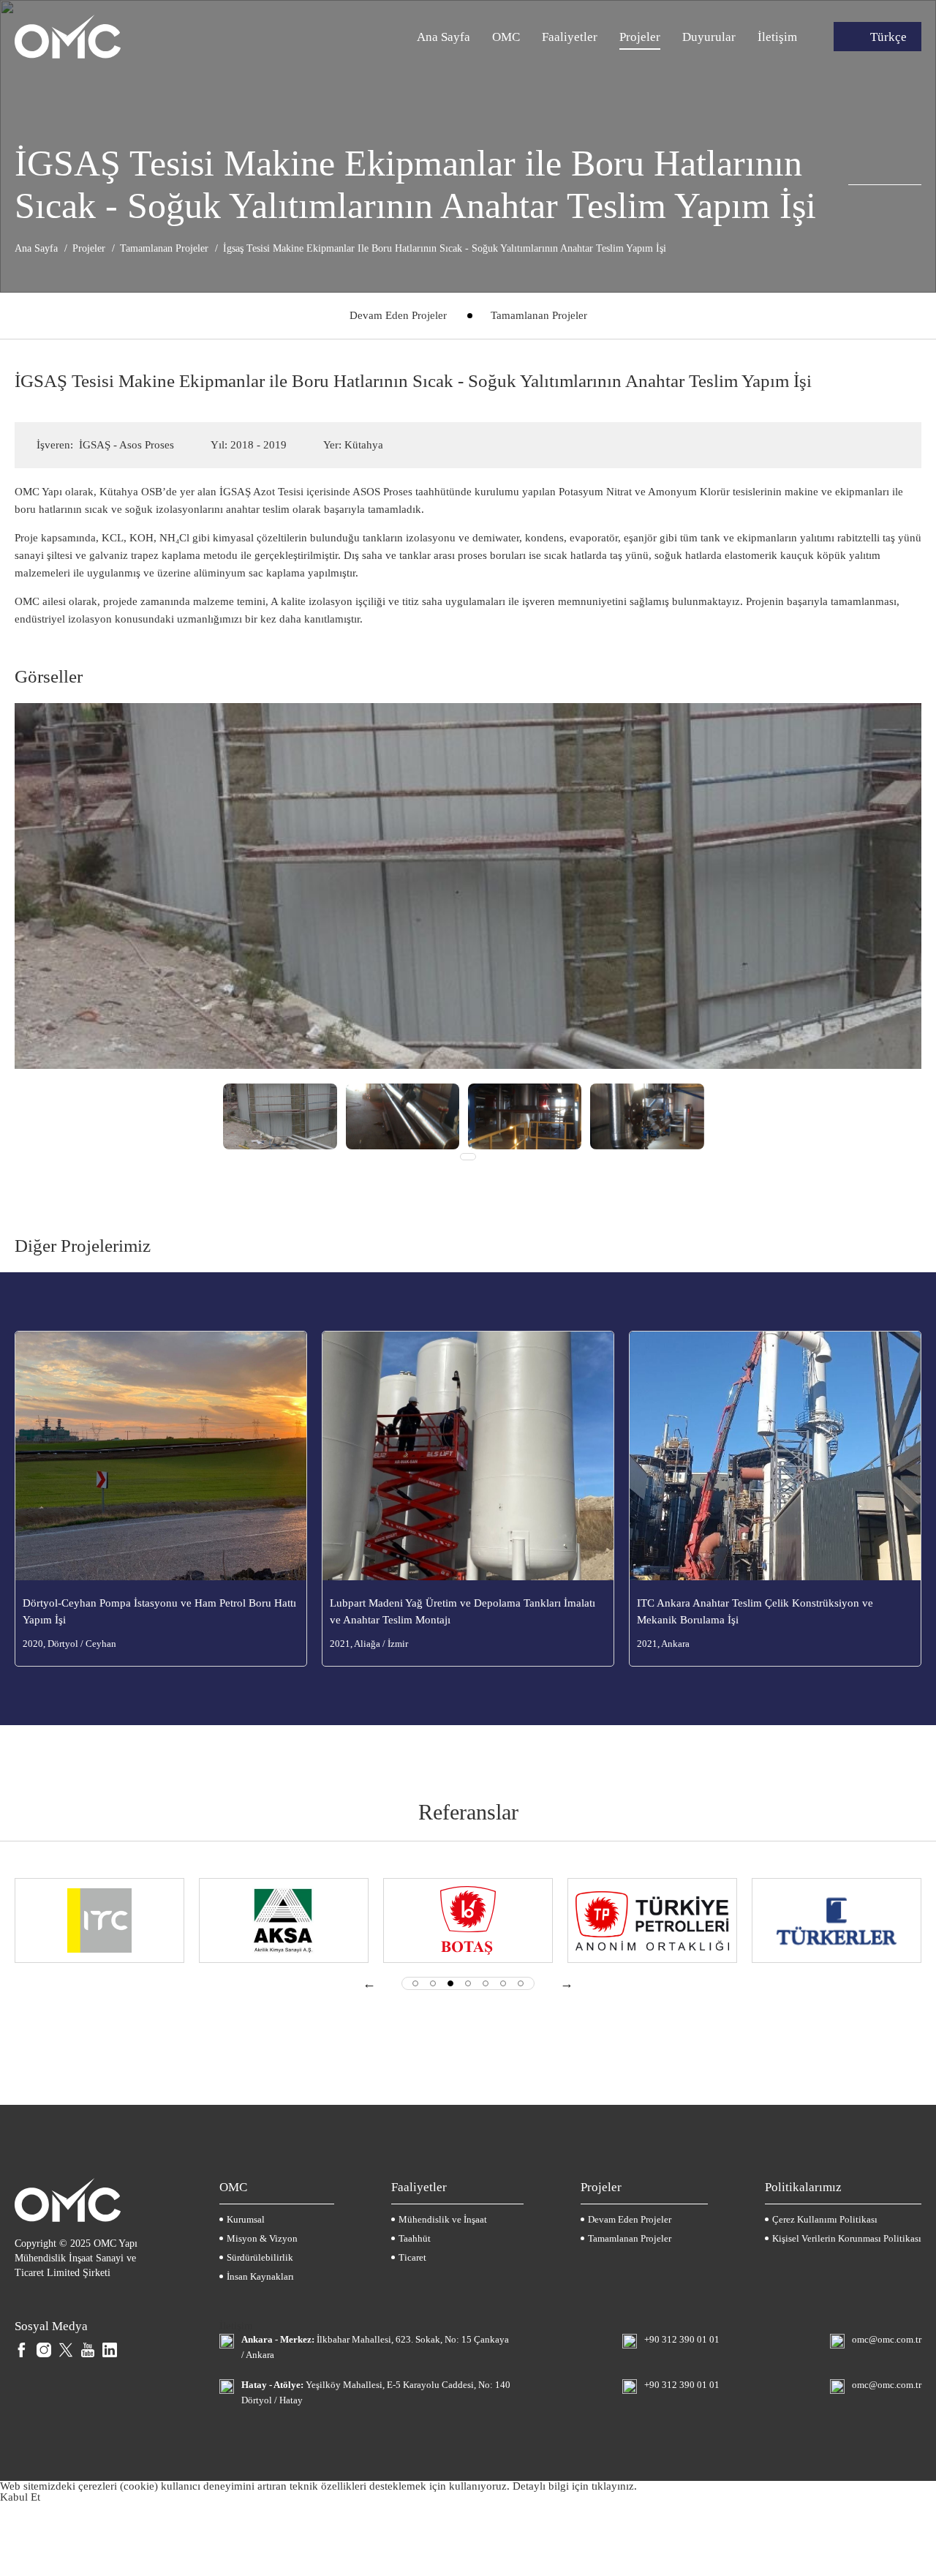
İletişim (777, 37)
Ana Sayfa (444, 37)
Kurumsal (246, 2219)
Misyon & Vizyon (262, 2238)
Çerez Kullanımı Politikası (825, 2219)
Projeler (640, 37)
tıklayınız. (614, 2486)
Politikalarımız (803, 2187)
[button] (415, 1983)
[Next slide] (567, 1983)
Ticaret (412, 2257)
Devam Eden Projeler (398, 315)
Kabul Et (20, 2497)
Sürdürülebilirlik (260, 2257)
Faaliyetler (570, 37)
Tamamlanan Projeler (539, 315)
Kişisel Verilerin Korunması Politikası (847, 2238)
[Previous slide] (369, 1983)
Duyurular (709, 37)
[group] (280, 1115)
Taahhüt (415, 2238)
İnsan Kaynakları (260, 2276)
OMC (506, 37)
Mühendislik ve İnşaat (443, 2219)
